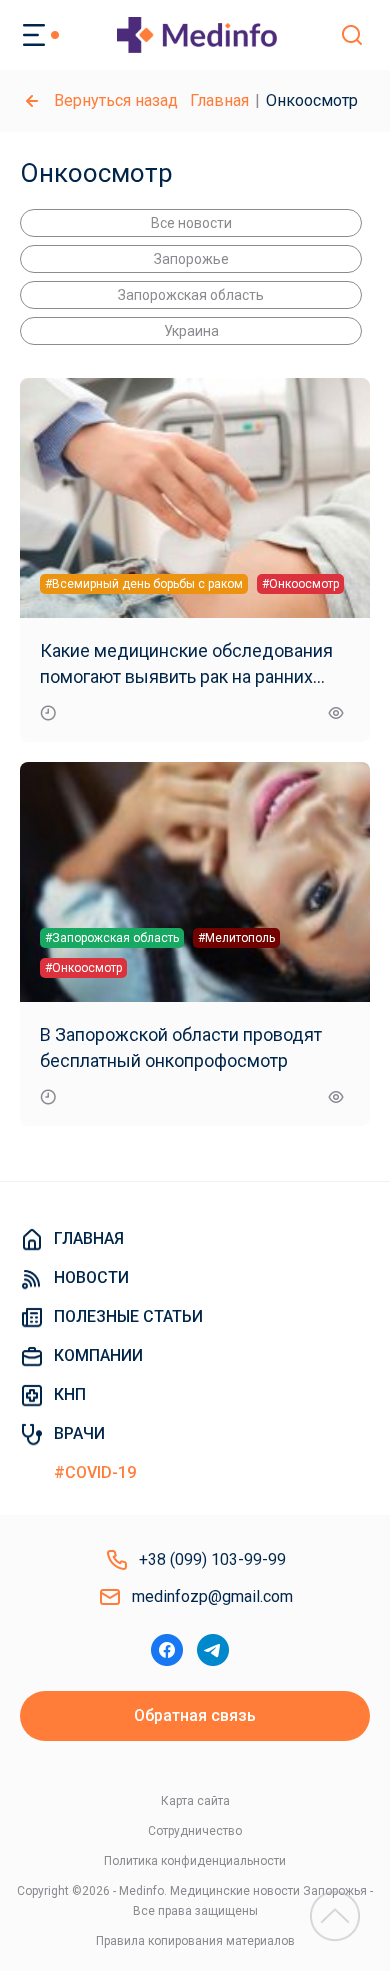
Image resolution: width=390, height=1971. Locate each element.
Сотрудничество (195, 1831)
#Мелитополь (236, 938)
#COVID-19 (95, 1472)
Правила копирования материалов (195, 1941)
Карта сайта (195, 1801)
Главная (219, 100)
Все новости (191, 223)
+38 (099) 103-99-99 (212, 1559)
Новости (91, 1277)
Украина (191, 331)
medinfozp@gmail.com (212, 1596)
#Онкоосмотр (300, 584)
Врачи (79, 1433)
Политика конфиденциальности (195, 1861)
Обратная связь (195, 1715)
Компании (98, 1355)
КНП (70, 1394)
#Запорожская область (112, 938)
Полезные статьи (128, 1316)
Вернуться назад (116, 100)
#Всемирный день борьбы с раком (144, 584)
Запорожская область (191, 295)
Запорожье (191, 259)
